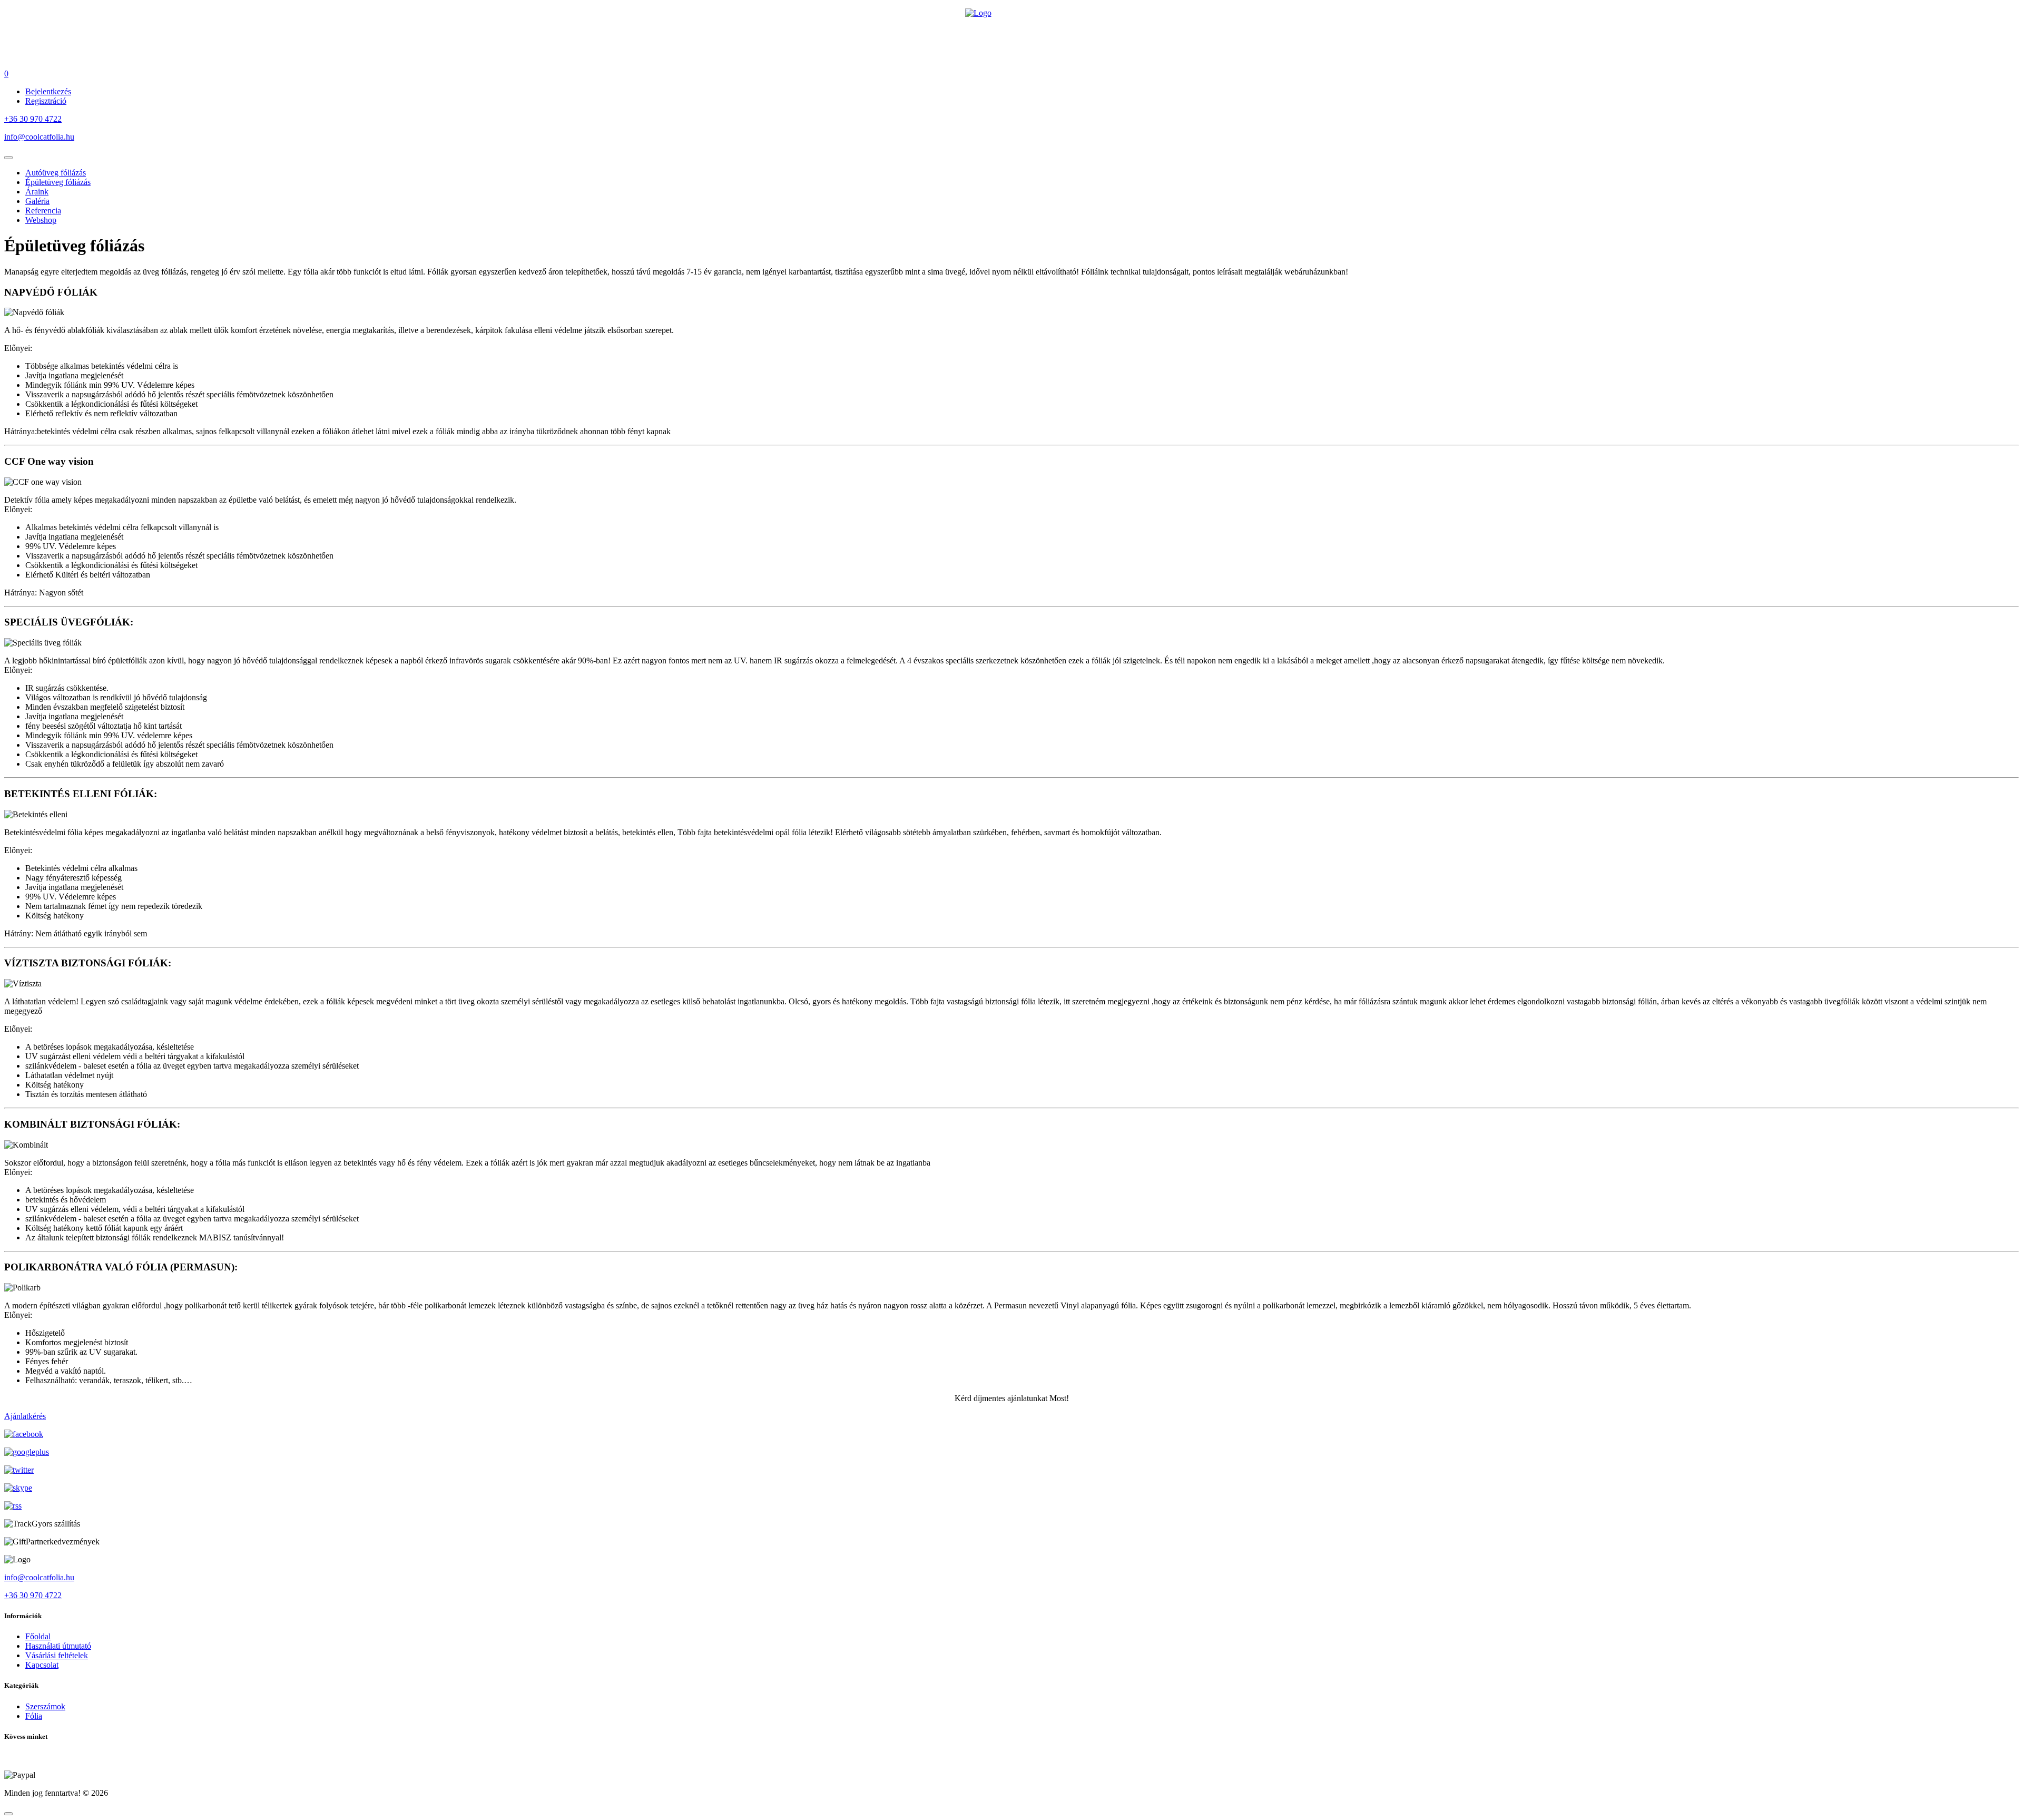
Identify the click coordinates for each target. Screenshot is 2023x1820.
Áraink (37, 192)
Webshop (41, 220)
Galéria (37, 201)
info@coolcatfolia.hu (39, 137)
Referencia (43, 211)
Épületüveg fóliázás (58, 182)
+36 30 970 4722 (33, 119)
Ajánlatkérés (25, 1416)
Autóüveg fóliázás (56, 173)
